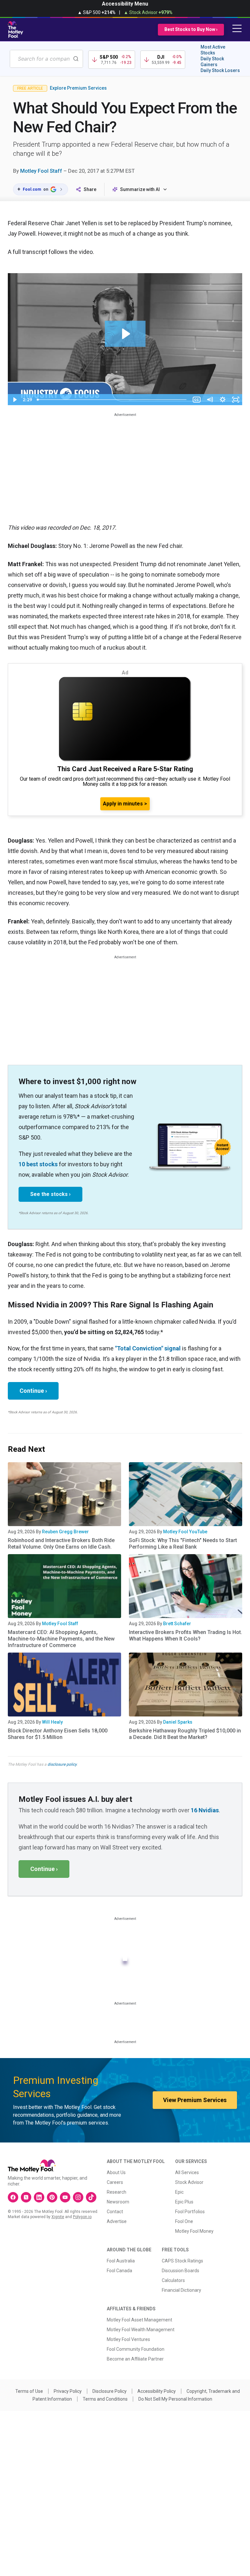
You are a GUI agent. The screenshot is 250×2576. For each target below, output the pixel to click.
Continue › (33, 1391)
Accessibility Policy (157, 2391)
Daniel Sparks (178, 1722)
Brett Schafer (177, 1624)
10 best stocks (38, 1164)
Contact (115, 2212)
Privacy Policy (68, 2391)
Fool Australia (121, 2261)
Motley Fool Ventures (128, 2339)
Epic (179, 2192)
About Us (116, 2172)
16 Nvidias (205, 1810)
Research (117, 2192)
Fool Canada (119, 2271)
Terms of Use (29, 2391)
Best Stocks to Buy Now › (191, 29)
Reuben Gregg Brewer (65, 1532)
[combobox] (46, 59)
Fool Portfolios (190, 2212)
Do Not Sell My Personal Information (175, 2399)
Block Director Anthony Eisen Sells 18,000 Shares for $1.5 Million (58, 1734)
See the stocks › (50, 1194)
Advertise (117, 2221)
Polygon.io (82, 2217)
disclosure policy (62, 1764)
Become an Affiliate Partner (135, 2359)
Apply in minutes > (125, 804)
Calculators (173, 2280)
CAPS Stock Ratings (182, 2261)
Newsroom (118, 2202)
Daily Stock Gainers (212, 62)
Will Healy (52, 1722)
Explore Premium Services (78, 88)
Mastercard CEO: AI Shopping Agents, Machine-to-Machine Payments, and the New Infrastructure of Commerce (61, 1639)
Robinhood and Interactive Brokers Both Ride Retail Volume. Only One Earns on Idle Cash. (61, 1544)
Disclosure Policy (110, 2391)
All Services (187, 2172)
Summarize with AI (140, 189)
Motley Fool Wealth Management (141, 2330)
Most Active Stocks (213, 50)
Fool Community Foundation (136, 2349)
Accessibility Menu (125, 4)
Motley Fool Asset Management (139, 2320)
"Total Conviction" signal (148, 1348)
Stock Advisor (189, 2182)
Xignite (58, 2217)
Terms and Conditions (105, 2399)
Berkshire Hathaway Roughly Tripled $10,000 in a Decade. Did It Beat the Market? (185, 1734)
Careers (115, 2182)
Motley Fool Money (194, 2231)
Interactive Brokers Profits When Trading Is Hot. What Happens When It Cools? (186, 1635)
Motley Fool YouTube (185, 1532)
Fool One (184, 2221)
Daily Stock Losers (220, 70)
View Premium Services (195, 2100)
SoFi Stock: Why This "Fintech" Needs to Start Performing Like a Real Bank (183, 1544)
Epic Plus (184, 2202)
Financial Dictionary (181, 2290)
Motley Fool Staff (41, 171)
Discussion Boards (181, 2271)
